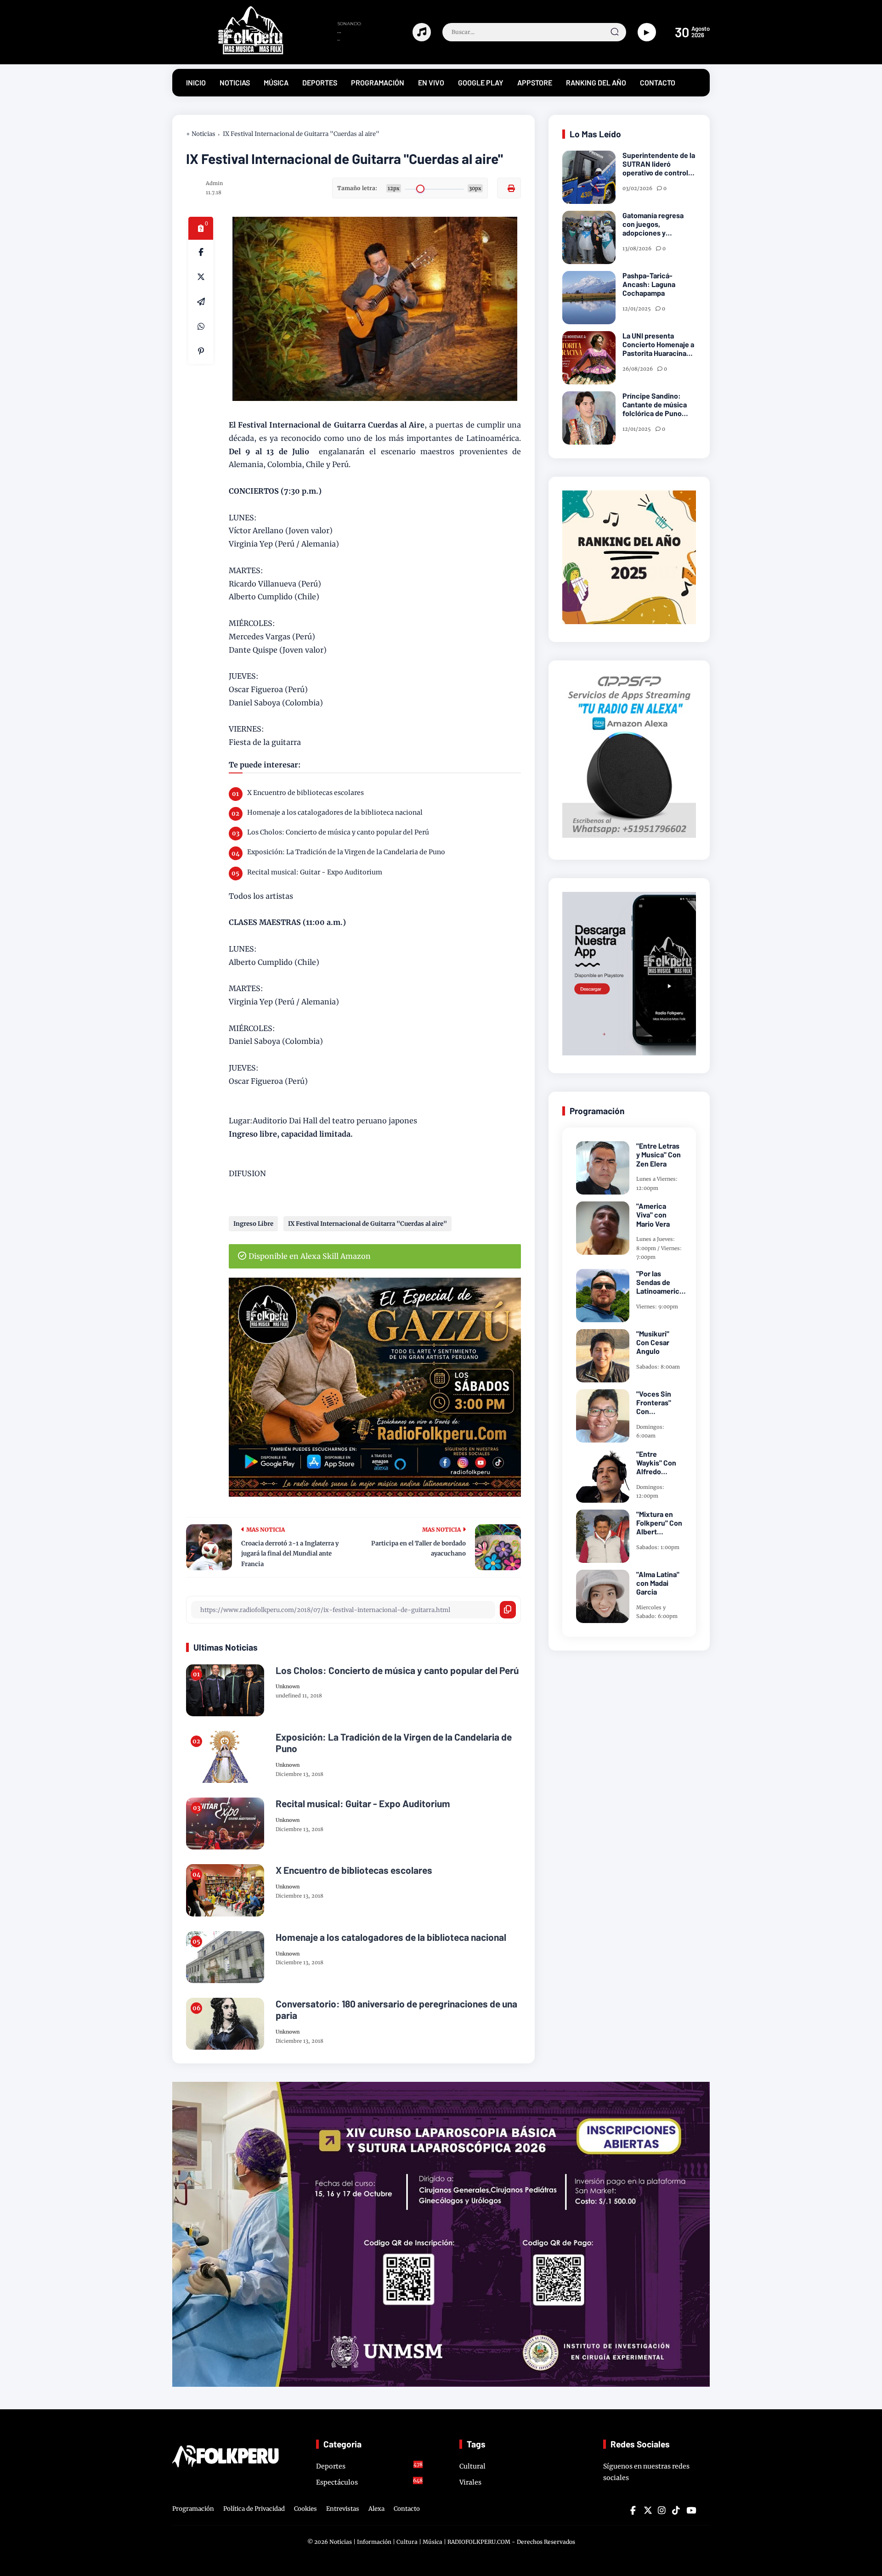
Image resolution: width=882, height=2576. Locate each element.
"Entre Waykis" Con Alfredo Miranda (656, 1463)
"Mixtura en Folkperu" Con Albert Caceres (659, 1523)
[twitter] (647, 2510)
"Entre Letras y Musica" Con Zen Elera (659, 1154)
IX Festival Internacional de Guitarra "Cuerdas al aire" (301, 134)
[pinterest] (201, 351)
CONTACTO (658, 82)
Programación (193, 2509)
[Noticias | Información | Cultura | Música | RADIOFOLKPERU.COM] (230, 52)
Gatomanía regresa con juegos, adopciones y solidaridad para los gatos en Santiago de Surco (656, 224)
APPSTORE (535, 82)
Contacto (407, 2509)
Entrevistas (343, 2509)
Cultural (472, 2466)
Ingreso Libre (253, 1224)
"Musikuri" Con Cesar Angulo (653, 1342)
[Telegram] (201, 302)
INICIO (196, 82)
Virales (470, 2482)
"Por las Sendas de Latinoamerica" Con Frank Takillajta (661, 1282)
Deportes (370, 2466)
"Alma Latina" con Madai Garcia (658, 1583)
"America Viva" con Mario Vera (653, 1215)
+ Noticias (201, 134)
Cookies (305, 2509)
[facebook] (201, 252)
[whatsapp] (201, 327)
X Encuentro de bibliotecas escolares (305, 793)
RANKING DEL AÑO (596, 82)
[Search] (615, 32)
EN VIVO (431, 82)
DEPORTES (320, 82)
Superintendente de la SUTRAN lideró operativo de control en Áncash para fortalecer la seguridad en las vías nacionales (659, 164)
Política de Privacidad (254, 2509)
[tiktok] (676, 2510)
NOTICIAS (235, 82)
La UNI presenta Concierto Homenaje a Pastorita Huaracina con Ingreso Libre (658, 344)
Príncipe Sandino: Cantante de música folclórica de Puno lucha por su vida (655, 405)
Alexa (376, 2509)
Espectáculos (370, 2482)
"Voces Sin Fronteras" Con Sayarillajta (654, 1403)
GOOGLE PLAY (481, 82)
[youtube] (690, 2510)
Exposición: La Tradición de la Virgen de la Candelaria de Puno (346, 852)
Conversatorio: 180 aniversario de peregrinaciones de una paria (396, 2009)
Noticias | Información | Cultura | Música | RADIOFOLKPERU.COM (420, 2542)
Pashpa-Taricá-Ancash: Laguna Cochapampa (649, 284)
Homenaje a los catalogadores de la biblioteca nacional (335, 812)
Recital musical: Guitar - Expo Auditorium (315, 872)
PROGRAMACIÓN (378, 82)
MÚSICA (276, 82)
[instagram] (661, 2510)
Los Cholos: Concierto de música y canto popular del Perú (338, 832)
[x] (201, 277)
